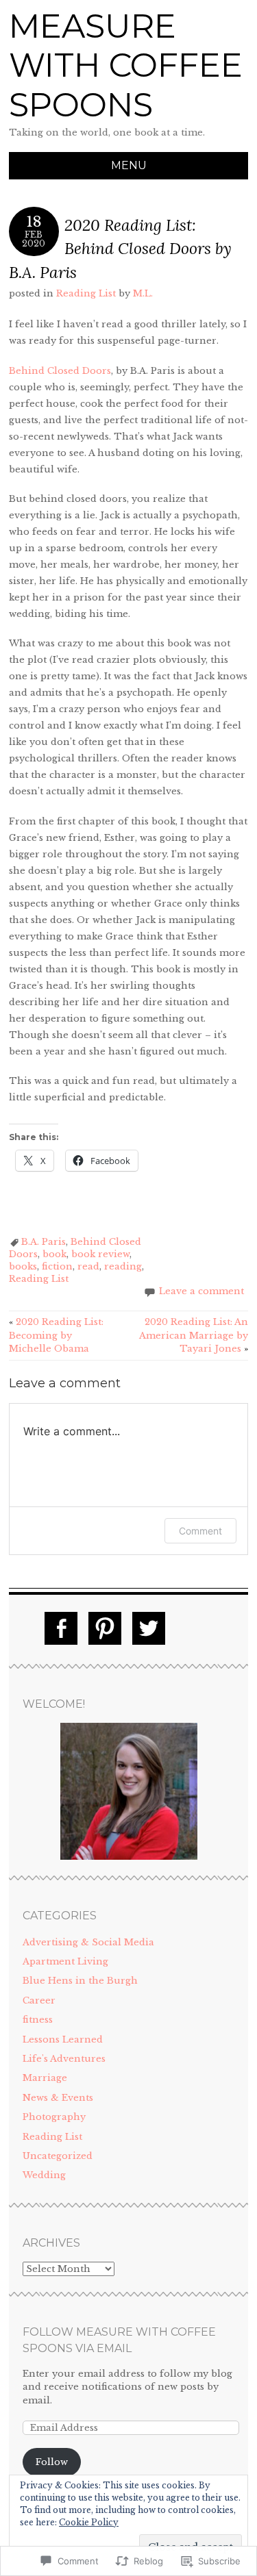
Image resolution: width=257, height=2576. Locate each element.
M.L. (143, 293)
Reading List (86, 293)
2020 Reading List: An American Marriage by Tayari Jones (194, 1335)
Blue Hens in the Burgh (80, 1981)
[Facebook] (61, 1628)
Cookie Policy (89, 2522)
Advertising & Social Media (88, 1942)
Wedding (44, 2175)
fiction (57, 1266)
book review (100, 1254)
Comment (200, 1531)
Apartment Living (65, 1961)
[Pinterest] (105, 1628)
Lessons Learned (63, 2040)
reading (123, 1266)
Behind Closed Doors (60, 371)
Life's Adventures (64, 2059)
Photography (54, 2117)
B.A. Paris (44, 1242)
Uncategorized (58, 2156)
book (54, 1254)
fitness (38, 2020)
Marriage (45, 2078)
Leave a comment (201, 1291)
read (88, 1266)
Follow (52, 2462)
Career (39, 2000)
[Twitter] (149, 1628)
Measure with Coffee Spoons (126, 65)
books (23, 1266)
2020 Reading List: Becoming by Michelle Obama (56, 1335)
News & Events (58, 2098)
